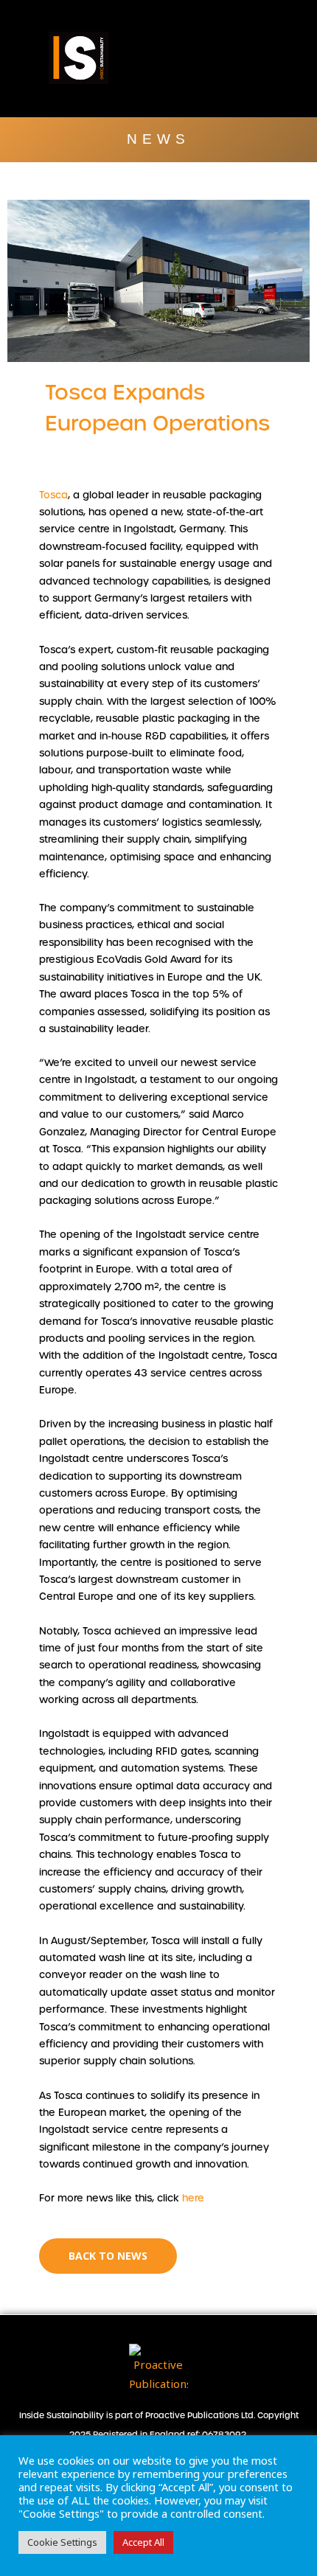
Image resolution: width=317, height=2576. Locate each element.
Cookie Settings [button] (62, 2542)
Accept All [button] (143, 2542)
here (192, 2198)
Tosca (53, 495)
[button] (275, 58)
